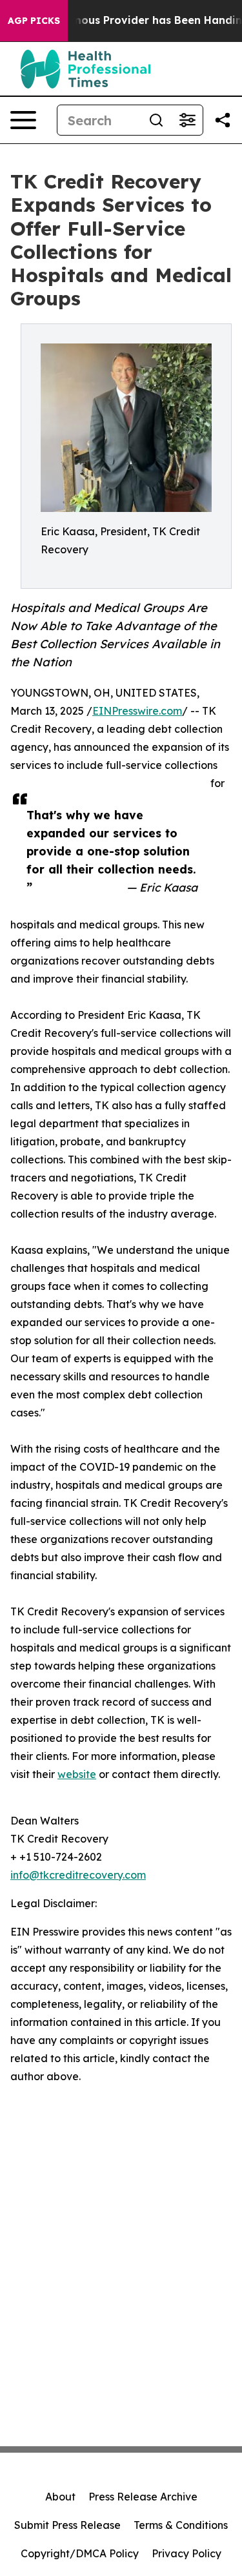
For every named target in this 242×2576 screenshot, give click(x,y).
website (77, 1774)
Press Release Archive (143, 2497)
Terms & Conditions (181, 2525)
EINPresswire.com (137, 711)
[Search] (156, 120)
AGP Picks (34, 21)
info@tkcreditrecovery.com (78, 1875)
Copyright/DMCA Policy (80, 2553)
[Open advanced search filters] (187, 120)
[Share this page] (223, 120)
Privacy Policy (187, 2553)
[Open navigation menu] (23, 120)
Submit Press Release (67, 2525)
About (60, 2497)
